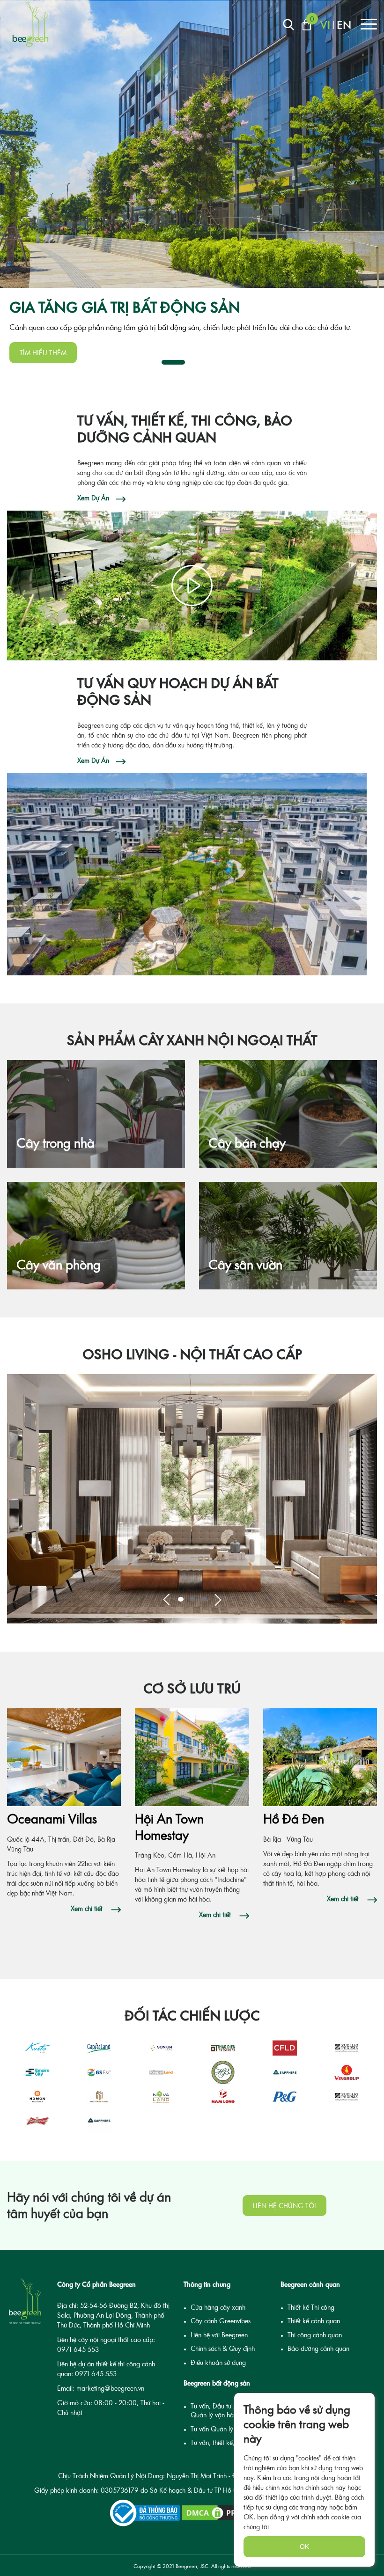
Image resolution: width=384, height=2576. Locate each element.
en (344, 25)
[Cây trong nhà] (96, 1095)
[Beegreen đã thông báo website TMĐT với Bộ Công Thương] (145, 2513)
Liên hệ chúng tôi (284, 2206)
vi (325, 25)
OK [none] (304, 2547)
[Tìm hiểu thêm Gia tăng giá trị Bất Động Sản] (192, 144)
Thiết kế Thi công (311, 2307)
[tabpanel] (192, 186)
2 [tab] (199, 362)
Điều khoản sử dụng (218, 2362)
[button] (166, 1599)
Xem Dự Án (93, 498)
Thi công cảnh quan (315, 2335)
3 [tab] (218, 362)
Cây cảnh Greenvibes (221, 2321)
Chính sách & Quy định (223, 2348)
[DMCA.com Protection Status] (227, 2513)
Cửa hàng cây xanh (218, 2307)
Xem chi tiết (88, 1908)
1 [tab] (173, 362)
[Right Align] (288, 25)
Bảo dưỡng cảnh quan (318, 2348)
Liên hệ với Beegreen (219, 2335)
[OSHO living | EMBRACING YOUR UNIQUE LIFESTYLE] (192, 1499)
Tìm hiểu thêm (43, 353)
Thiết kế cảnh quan (314, 2321)
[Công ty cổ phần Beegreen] (30, 23)
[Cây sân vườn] (288, 1217)
